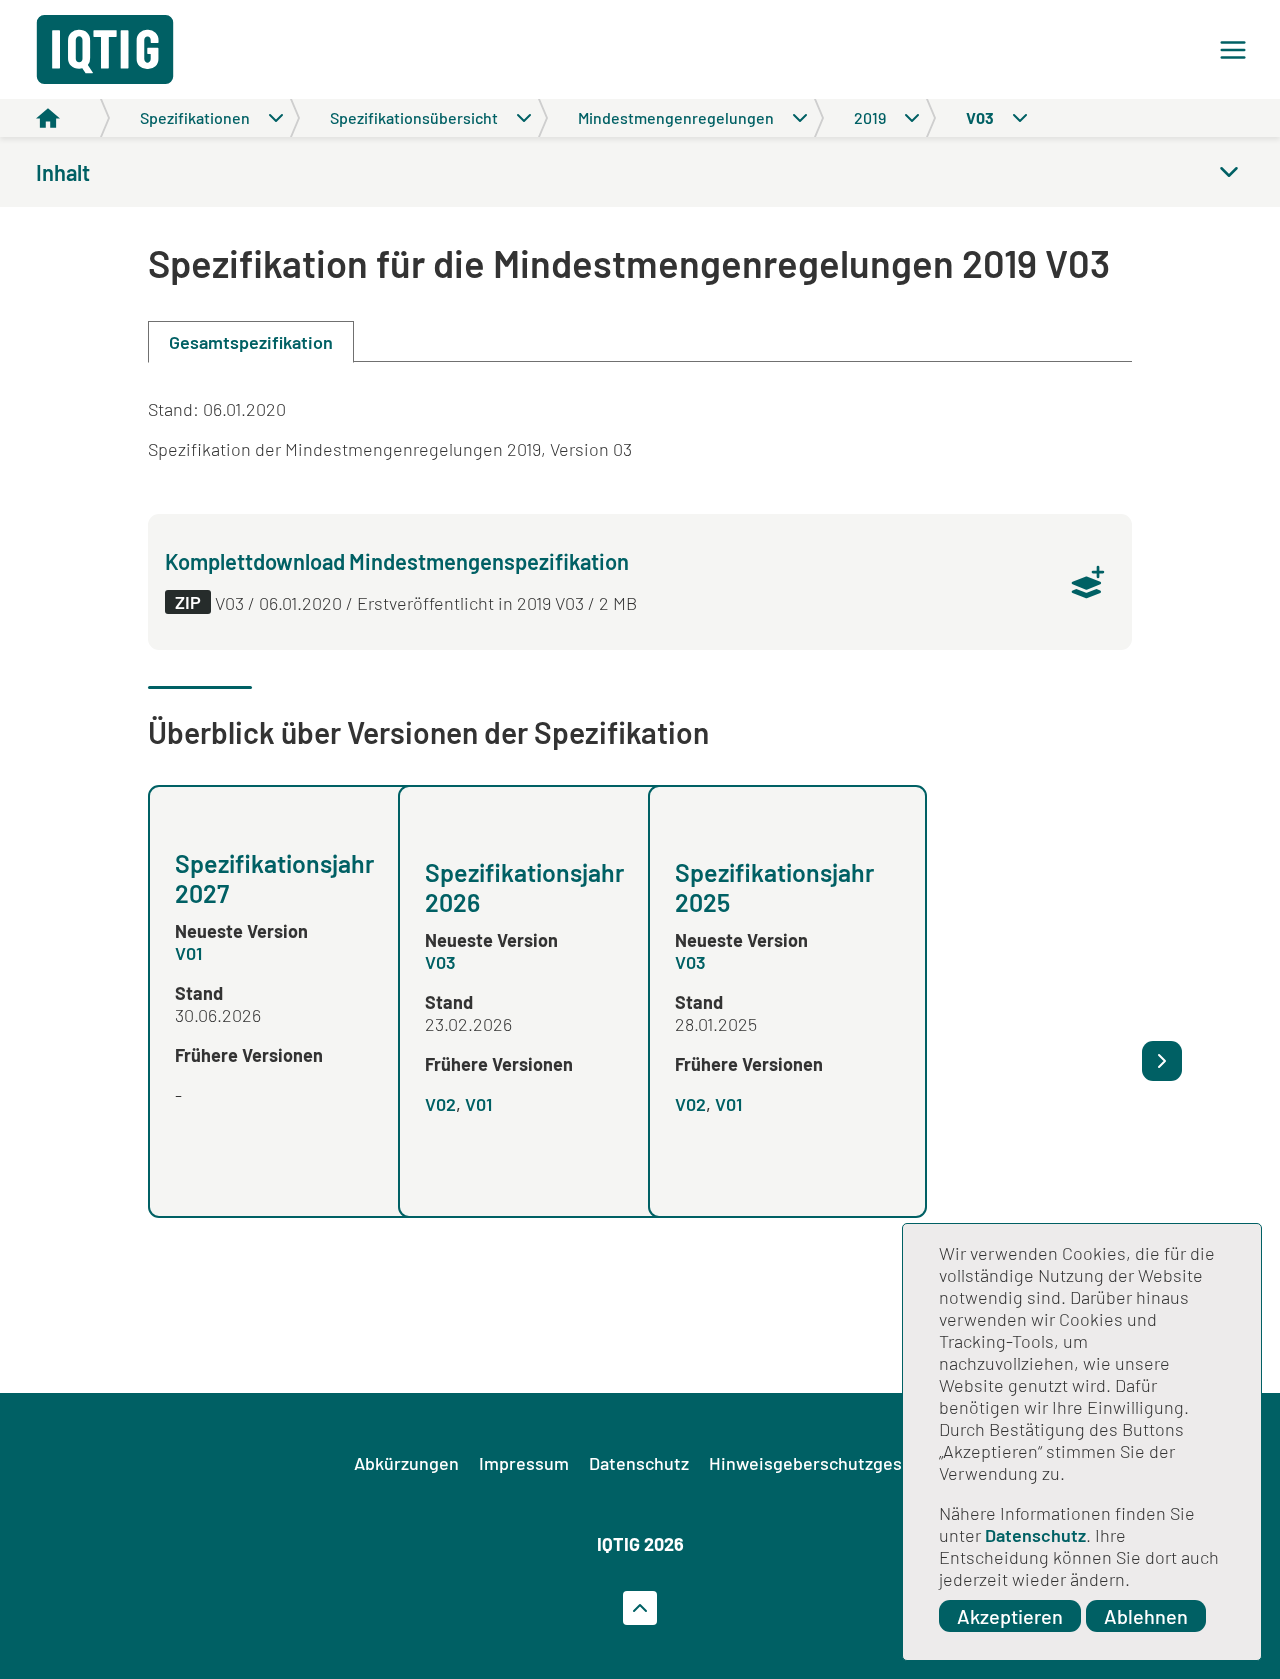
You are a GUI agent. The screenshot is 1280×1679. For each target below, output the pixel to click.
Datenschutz (1035, 1535)
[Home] (73, 118)
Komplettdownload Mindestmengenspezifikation (397, 561)
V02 (440, 1104)
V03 (440, 962)
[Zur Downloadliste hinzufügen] (1088, 582)
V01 (188, 953)
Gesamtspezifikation (251, 342)
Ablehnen (1146, 1616)
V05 (940, 962)
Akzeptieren (1010, 1616)
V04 (941, 1104)
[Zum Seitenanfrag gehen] (640, 1608)
